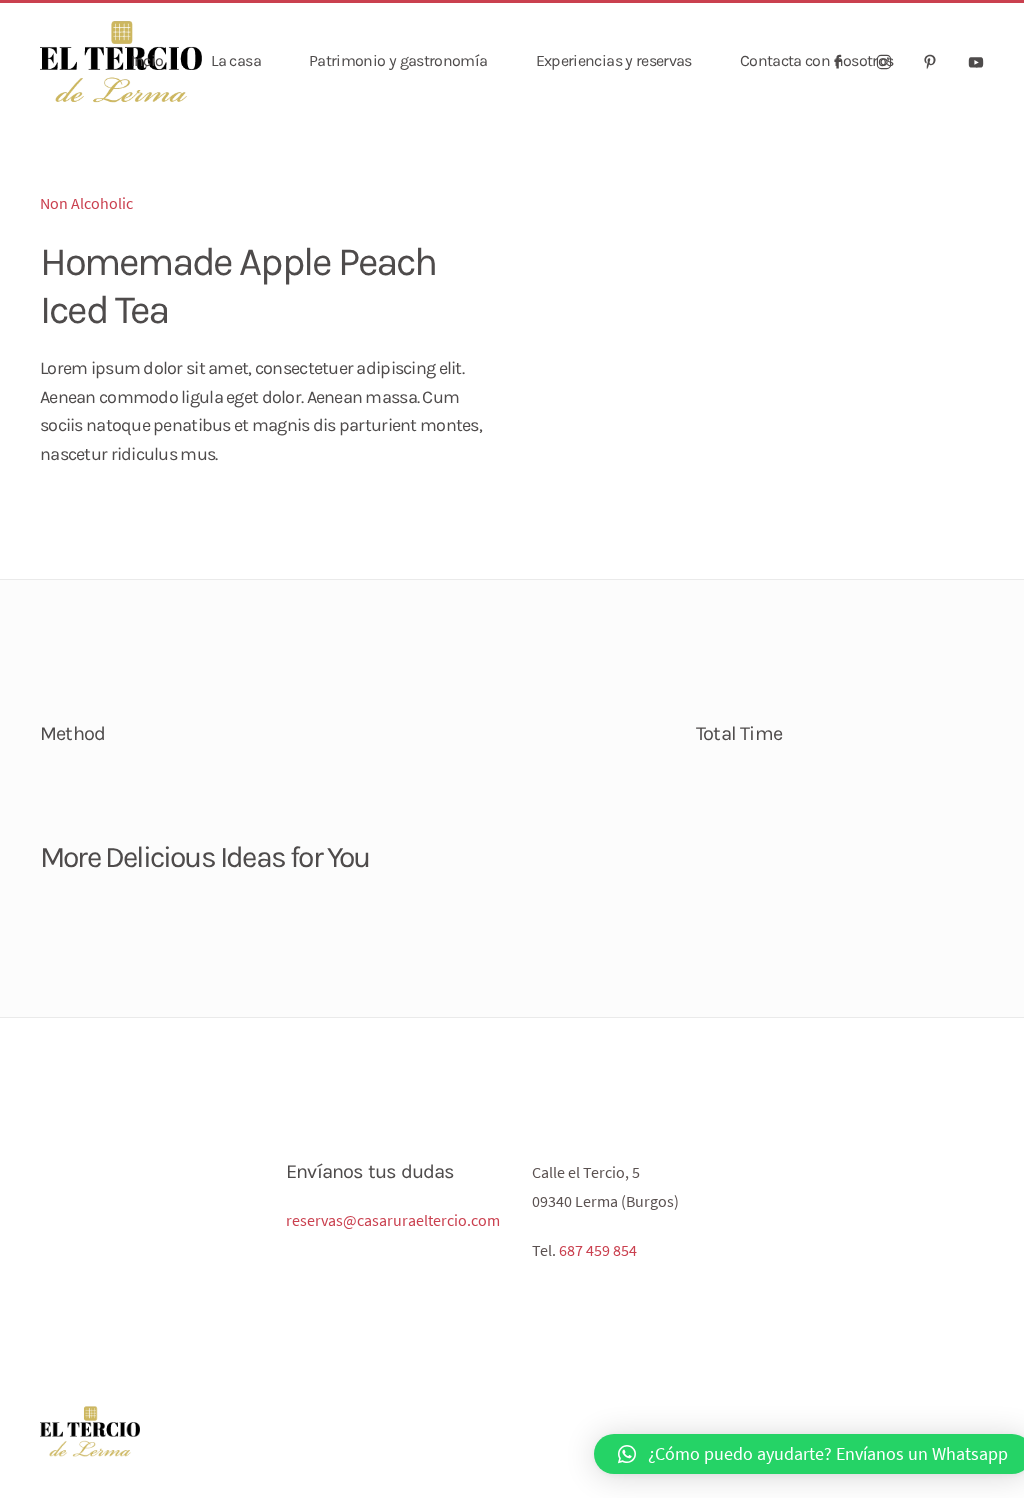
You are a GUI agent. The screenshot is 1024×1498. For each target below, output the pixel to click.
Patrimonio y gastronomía (398, 60)
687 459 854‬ (598, 1250)
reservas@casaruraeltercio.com (393, 1220)
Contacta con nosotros (817, 60)
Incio (147, 60)
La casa (236, 60)
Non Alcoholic (86, 203)
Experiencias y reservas (614, 60)
